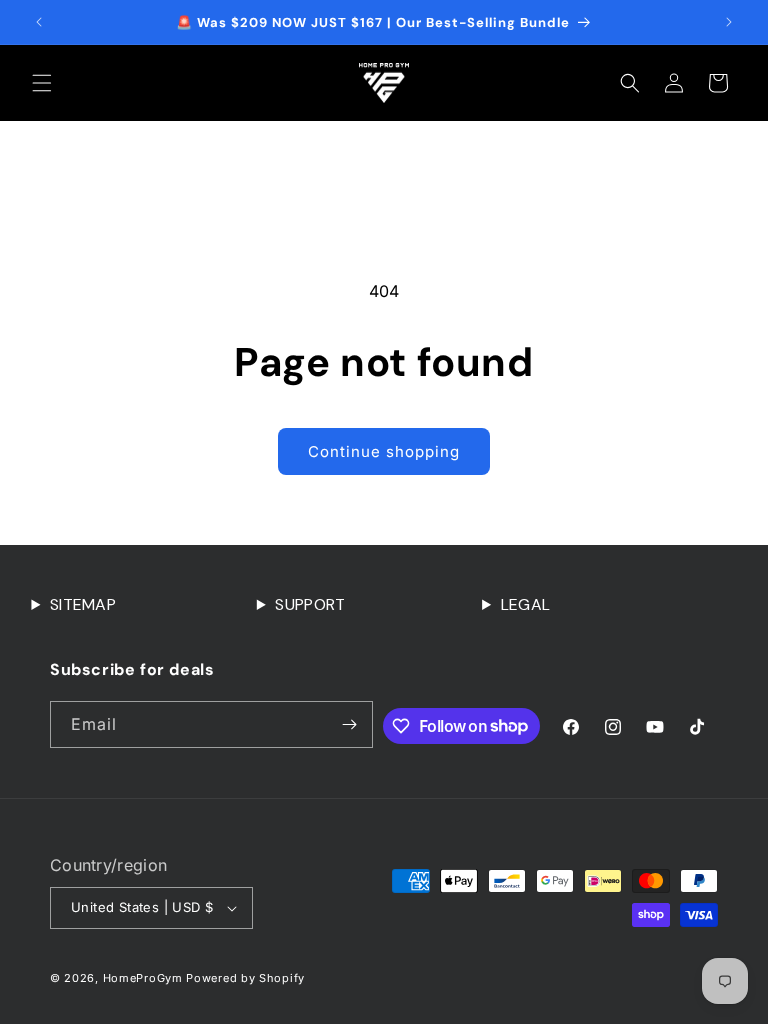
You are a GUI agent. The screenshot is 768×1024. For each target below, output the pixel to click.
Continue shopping (384, 451)
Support (310, 604)
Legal (526, 604)
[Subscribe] (350, 724)
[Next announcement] (729, 22)
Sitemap (83, 604)
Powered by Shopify (245, 978)
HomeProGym (143, 978)
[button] (42, 83)
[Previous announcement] (39, 22)
